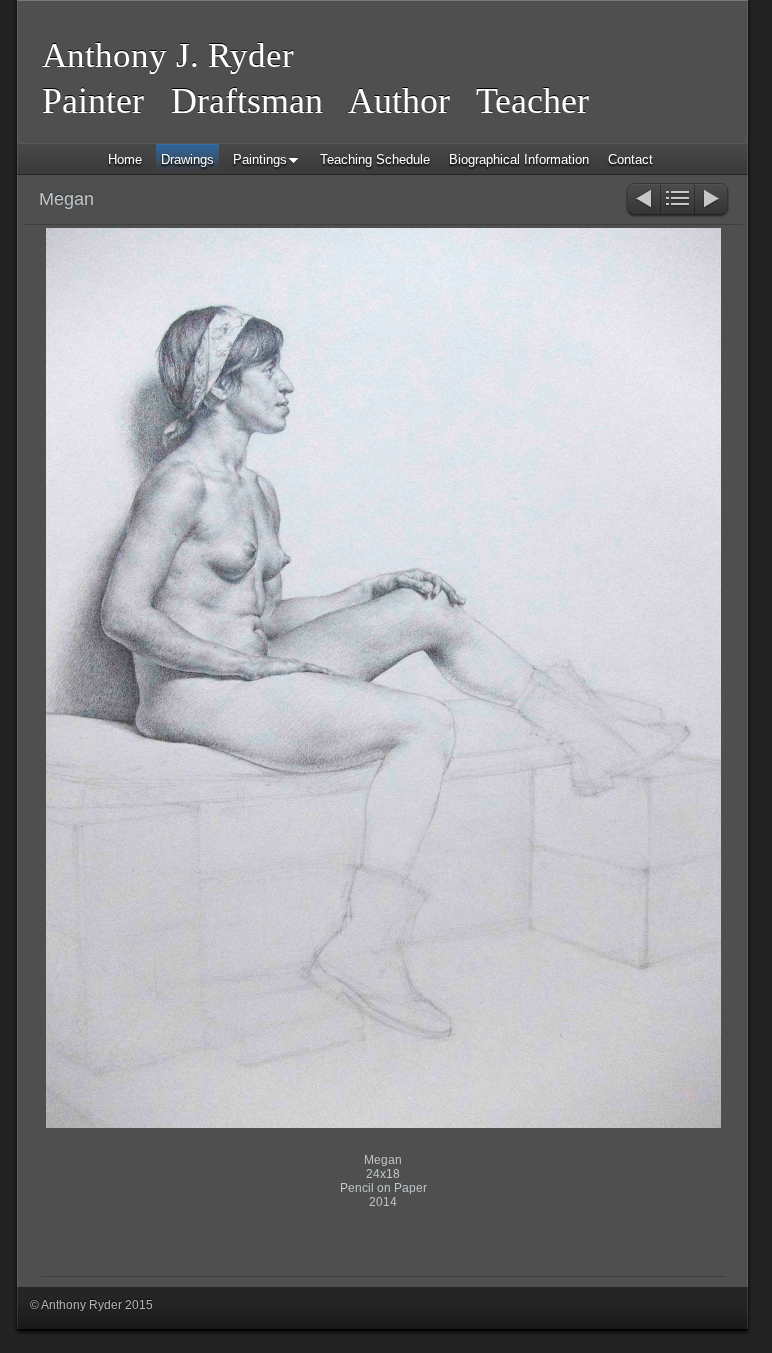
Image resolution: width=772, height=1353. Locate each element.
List (677, 200)
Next (712, 200)
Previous (642, 200)
